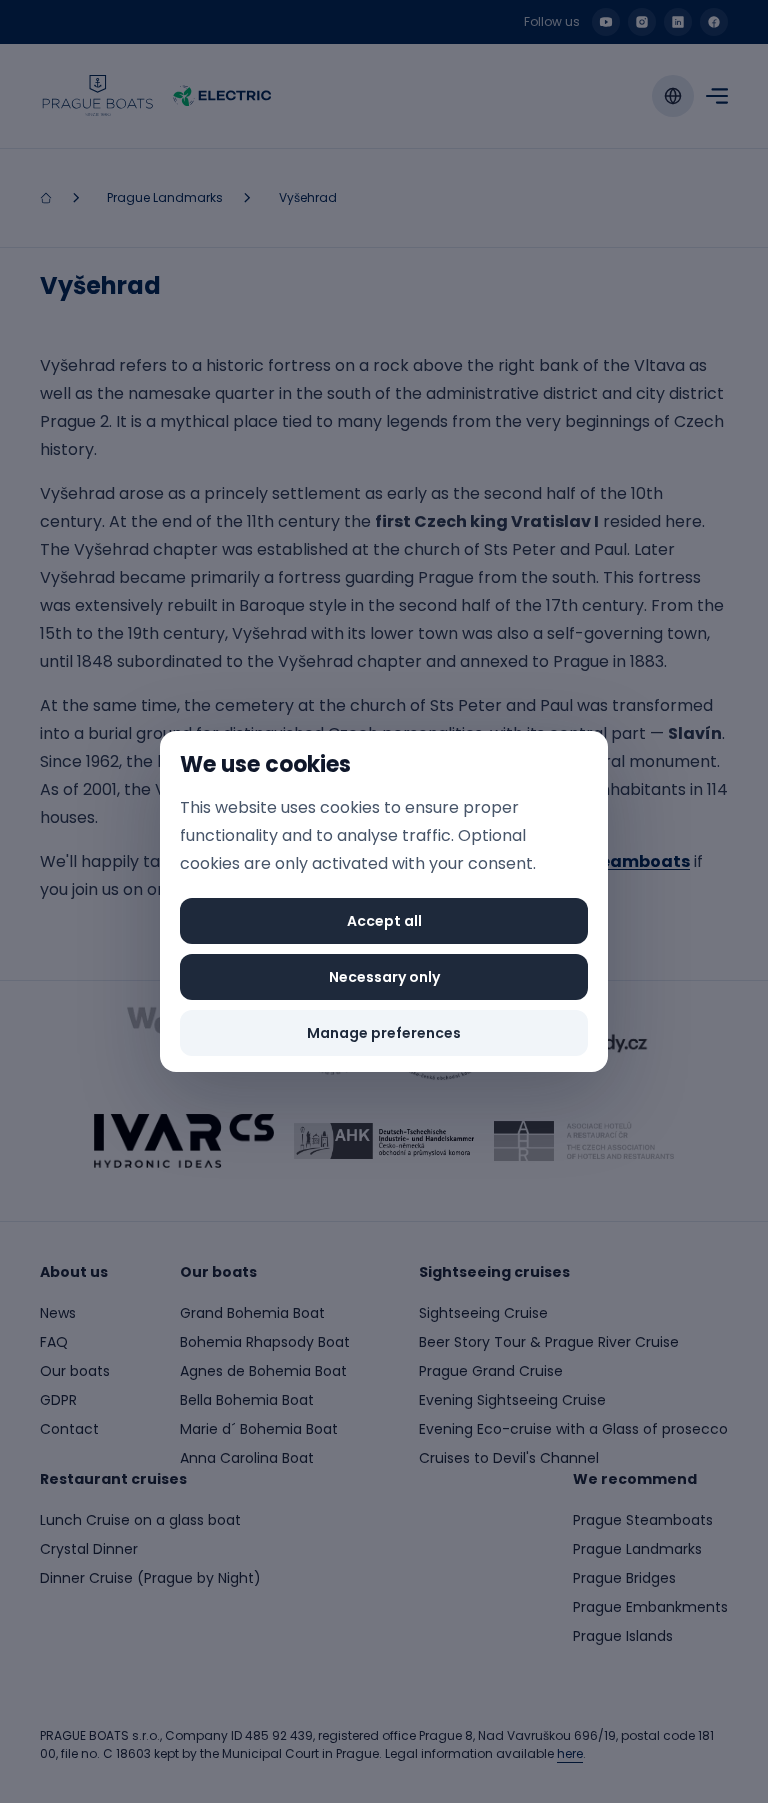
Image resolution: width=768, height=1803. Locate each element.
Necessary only (384, 977)
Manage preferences (384, 1033)
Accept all (384, 921)
